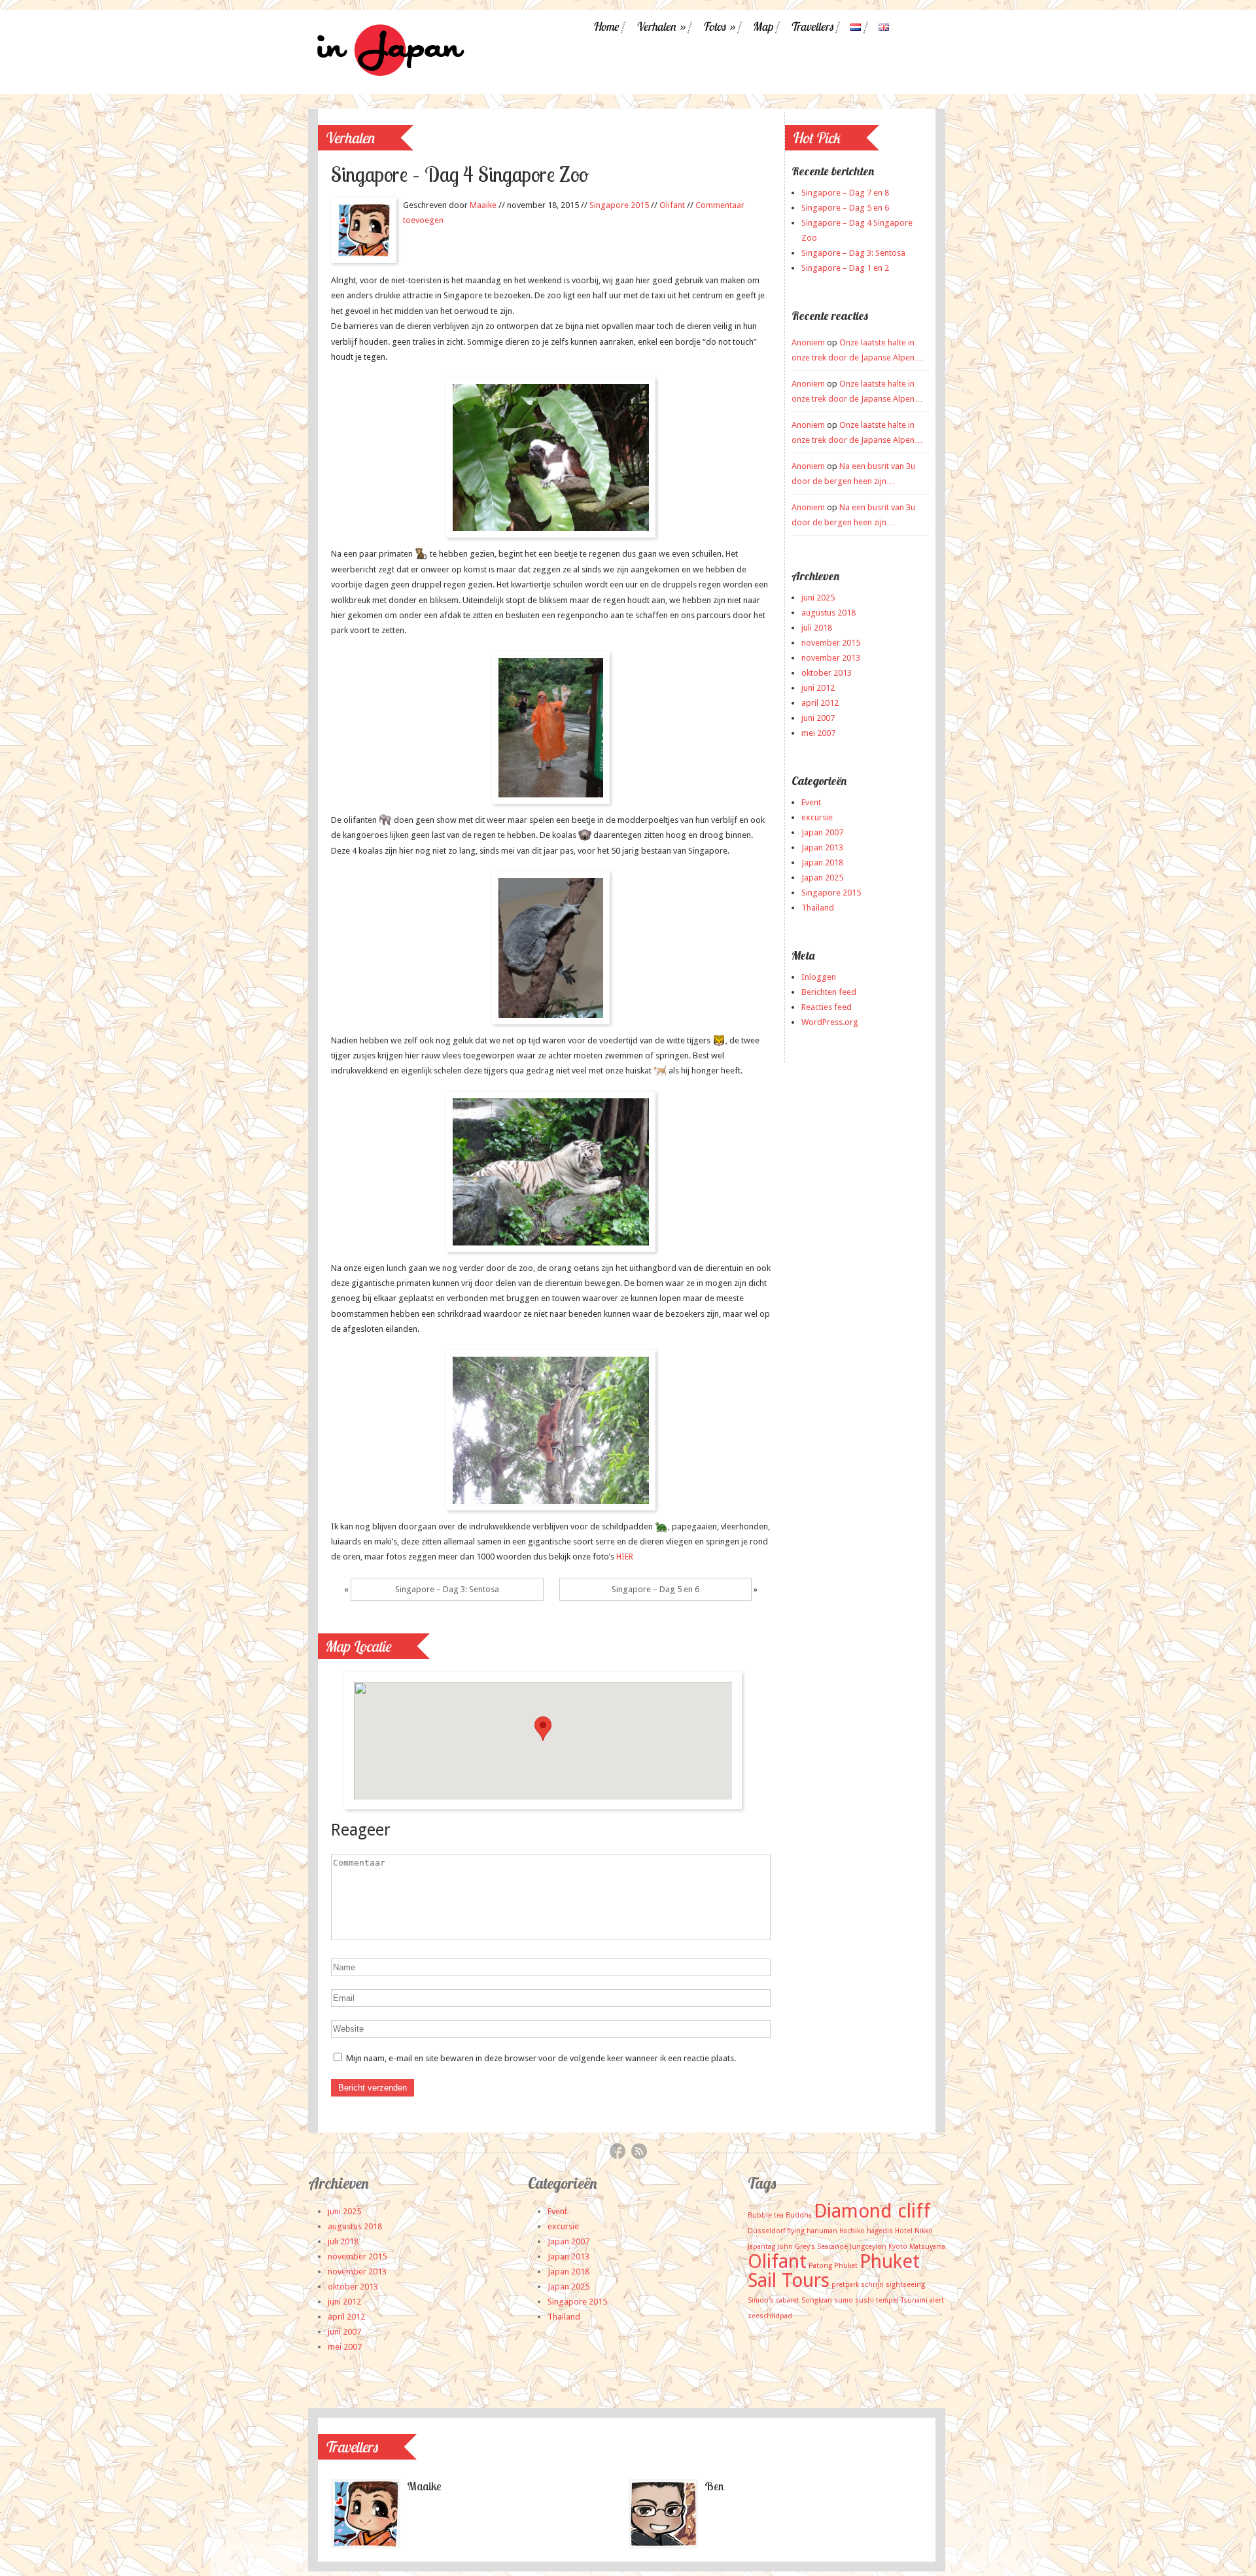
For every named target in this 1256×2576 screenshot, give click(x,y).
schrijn (872, 2285)
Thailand (818, 908)
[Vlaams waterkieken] (551, 728)
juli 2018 (817, 628)
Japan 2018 (822, 862)
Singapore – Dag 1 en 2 (845, 268)
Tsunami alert (922, 2300)
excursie (817, 817)
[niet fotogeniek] (551, 948)
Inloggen (819, 977)
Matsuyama (927, 2247)
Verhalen (660, 27)
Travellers (811, 27)
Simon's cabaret (774, 2300)
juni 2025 (818, 598)
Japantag (761, 2247)
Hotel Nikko (914, 2231)
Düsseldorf (766, 2231)
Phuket (846, 2266)
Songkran (817, 2300)
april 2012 (820, 703)
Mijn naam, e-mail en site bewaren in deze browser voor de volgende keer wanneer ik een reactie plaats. (541, 2058)
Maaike (483, 205)
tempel (887, 2300)
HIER (625, 1557)
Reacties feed (827, 1007)
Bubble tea (766, 2215)
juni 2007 (818, 718)
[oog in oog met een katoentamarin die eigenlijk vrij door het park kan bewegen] (551, 458)
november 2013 (831, 658)
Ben (714, 2486)
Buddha (799, 2215)
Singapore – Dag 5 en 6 (655, 1589)
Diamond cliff (872, 2211)
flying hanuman (812, 2231)
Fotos (719, 27)
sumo (844, 2300)
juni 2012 (818, 688)
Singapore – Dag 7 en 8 (845, 193)
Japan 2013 (822, 847)
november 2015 (831, 643)
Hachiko (852, 2231)
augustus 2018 (829, 613)
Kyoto (898, 2247)
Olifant (672, 205)
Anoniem (808, 342)
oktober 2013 (827, 673)
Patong (820, 2266)
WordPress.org (830, 1022)
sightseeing (905, 2285)
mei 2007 (818, 733)
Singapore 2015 (619, 205)
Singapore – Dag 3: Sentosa (447, 1589)
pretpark (845, 2285)
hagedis (880, 2231)
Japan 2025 (822, 878)
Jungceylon (868, 2247)
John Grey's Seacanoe (812, 2247)
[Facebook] (618, 2153)
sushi (864, 2300)
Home (605, 27)
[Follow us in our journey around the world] (388, 77)
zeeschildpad (770, 2316)
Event (811, 802)
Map (762, 27)
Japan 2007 (822, 832)
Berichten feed (829, 992)
